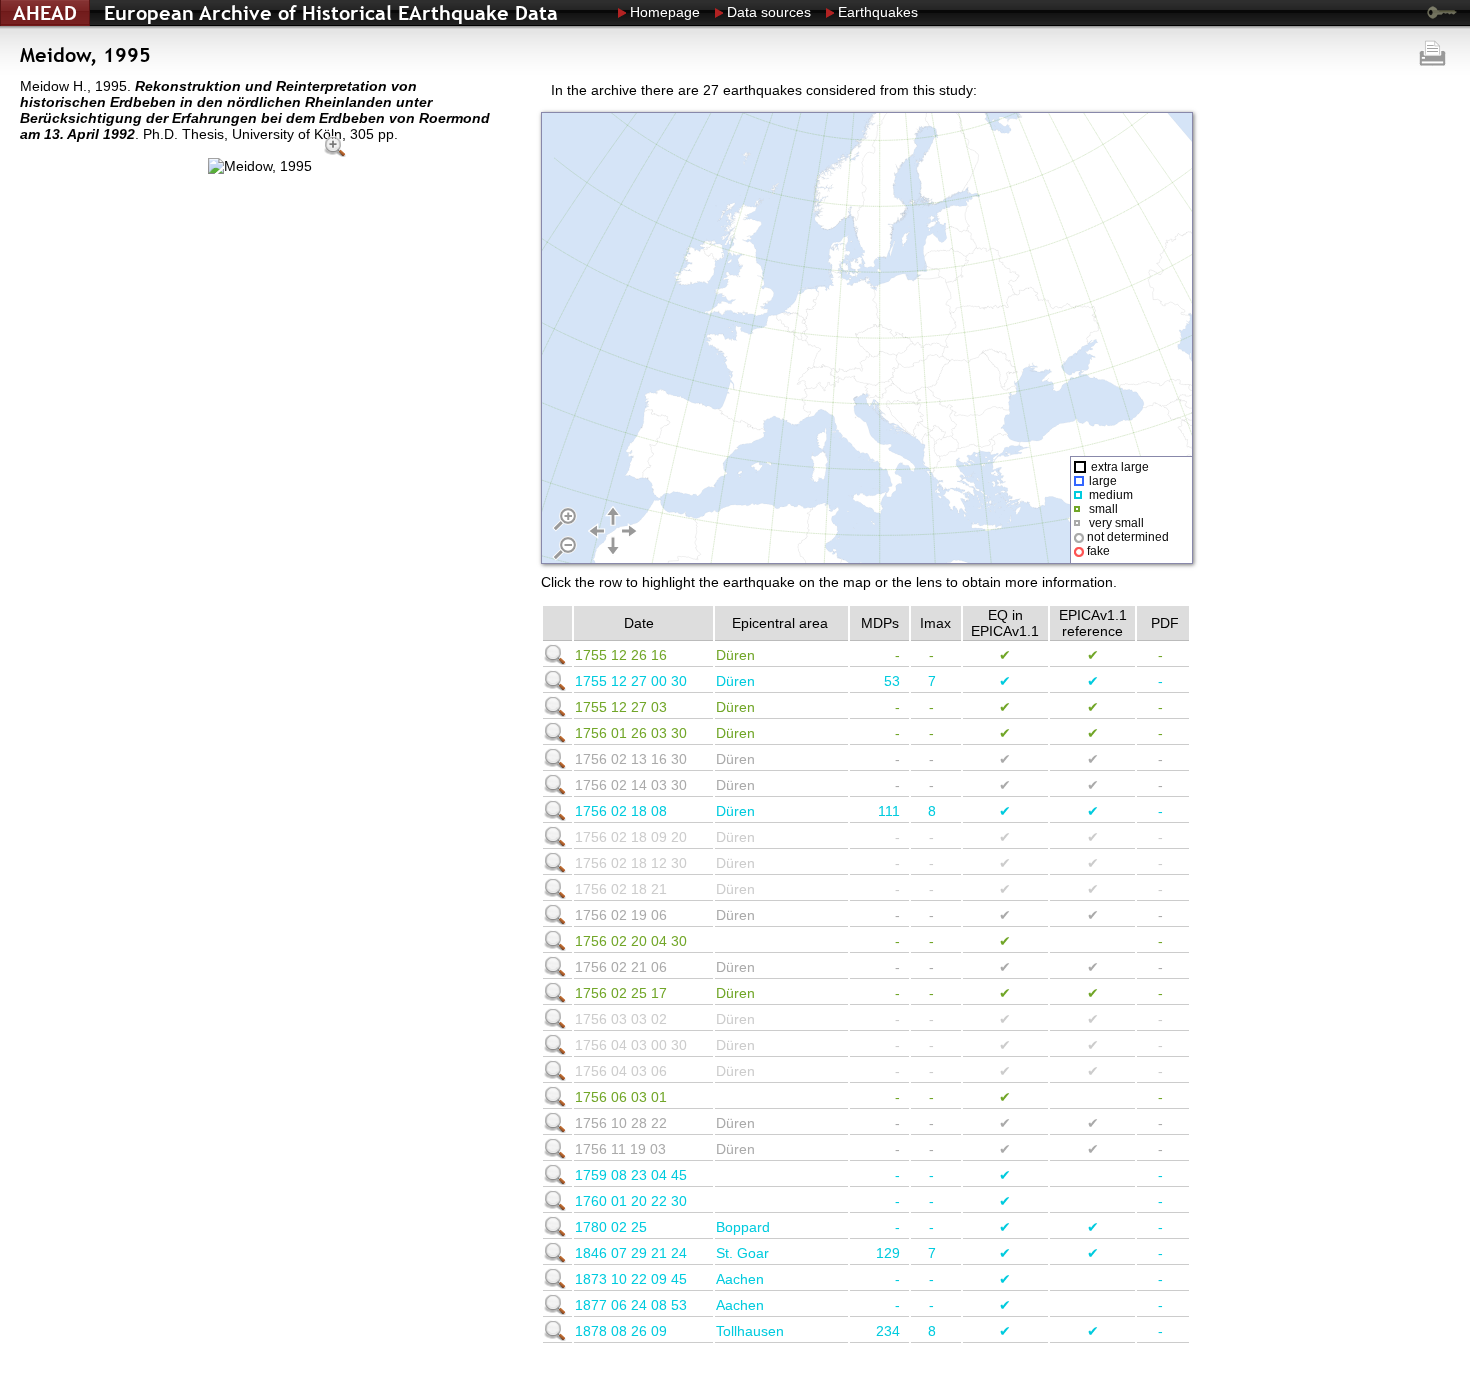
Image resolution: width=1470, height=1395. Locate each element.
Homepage (665, 12)
